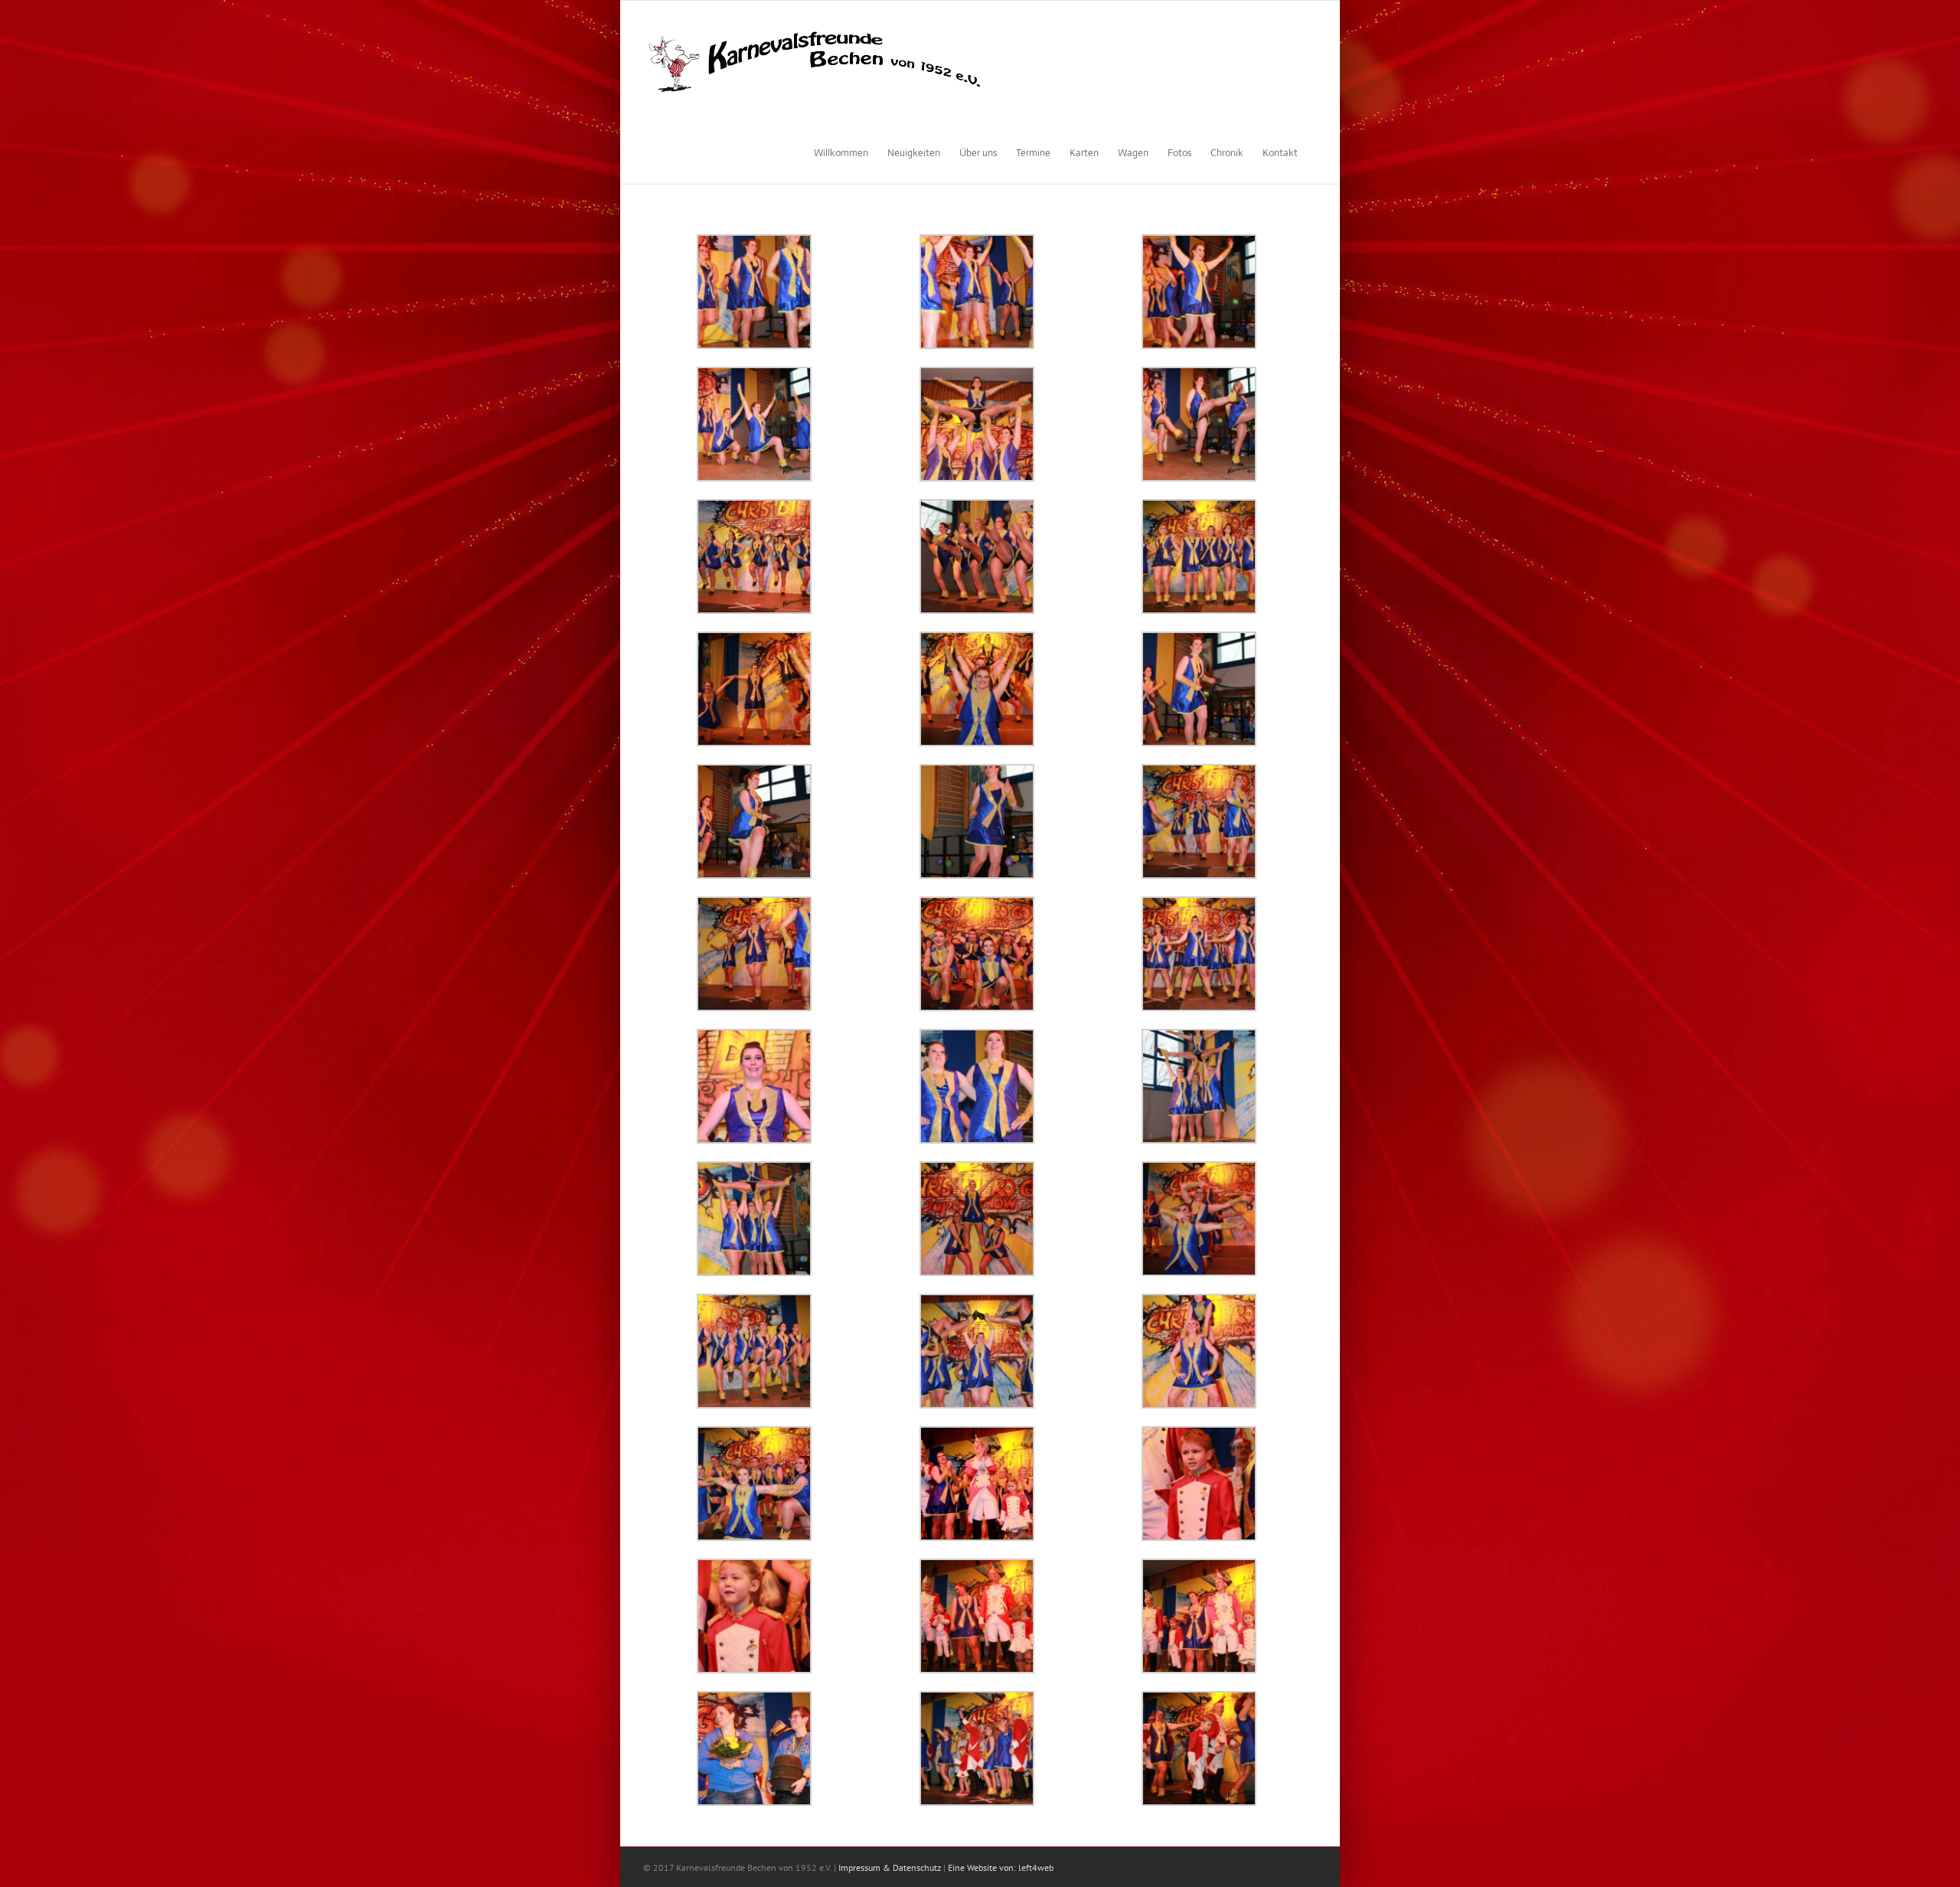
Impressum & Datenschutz (890, 1867)
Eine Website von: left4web (1001, 1867)
